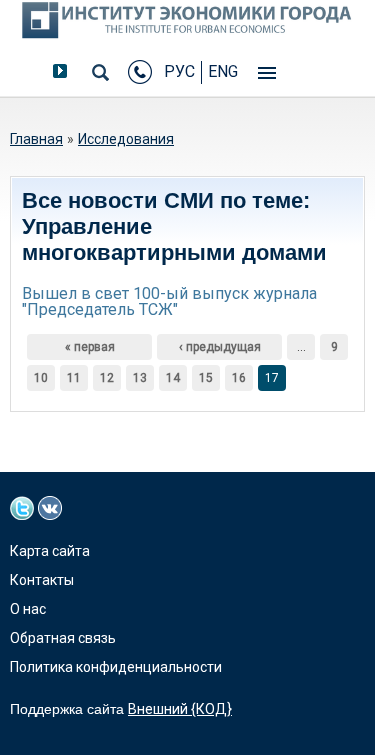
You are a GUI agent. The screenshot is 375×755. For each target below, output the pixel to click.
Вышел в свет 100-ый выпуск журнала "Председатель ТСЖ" (169, 301)
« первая (90, 347)
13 (140, 378)
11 (74, 378)
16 (239, 378)
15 (206, 378)
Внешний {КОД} (180, 709)
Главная (36, 139)
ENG (223, 71)
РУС (179, 71)
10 (41, 378)
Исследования (126, 139)
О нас (28, 609)
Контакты (42, 580)
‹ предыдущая (220, 347)
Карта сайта (50, 551)
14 (173, 378)
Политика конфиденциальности (116, 667)
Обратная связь (63, 638)
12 (107, 378)
